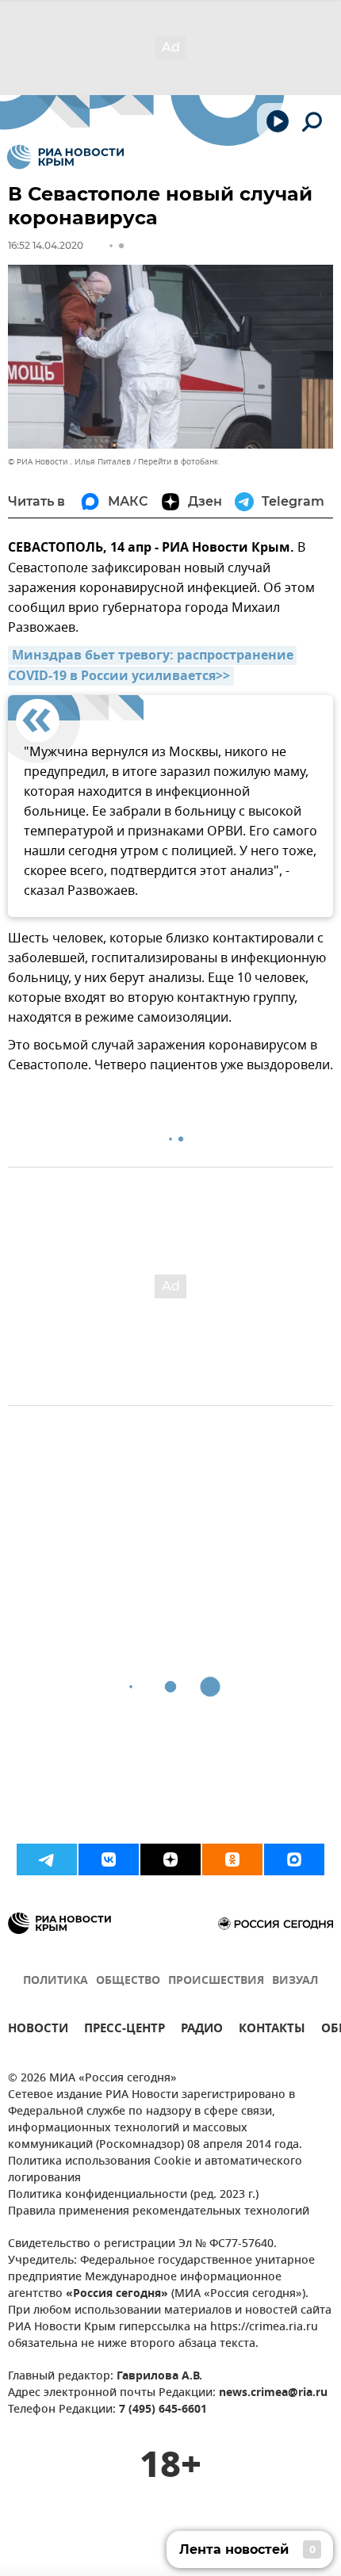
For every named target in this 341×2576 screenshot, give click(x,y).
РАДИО (202, 2030)
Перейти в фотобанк (178, 462)
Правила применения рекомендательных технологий (159, 2212)
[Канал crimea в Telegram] (47, 1859)
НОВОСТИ (38, 2030)
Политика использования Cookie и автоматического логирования (155, 2170)
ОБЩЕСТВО (128, 1981)
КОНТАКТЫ (272, 2030)
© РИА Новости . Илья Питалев (69, 462)
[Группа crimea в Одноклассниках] (232, 1859)
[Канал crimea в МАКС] (294, 1859)
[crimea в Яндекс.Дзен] (170, 1859)
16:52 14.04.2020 (46, 245)
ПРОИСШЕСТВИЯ (216, 1981)
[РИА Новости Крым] (65, 157)
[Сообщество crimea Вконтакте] (109, 1859)
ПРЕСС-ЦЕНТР (125, 2030)
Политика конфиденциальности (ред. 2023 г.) (133, 2195)
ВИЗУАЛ (295, 1981)
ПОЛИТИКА (56, 1981)
